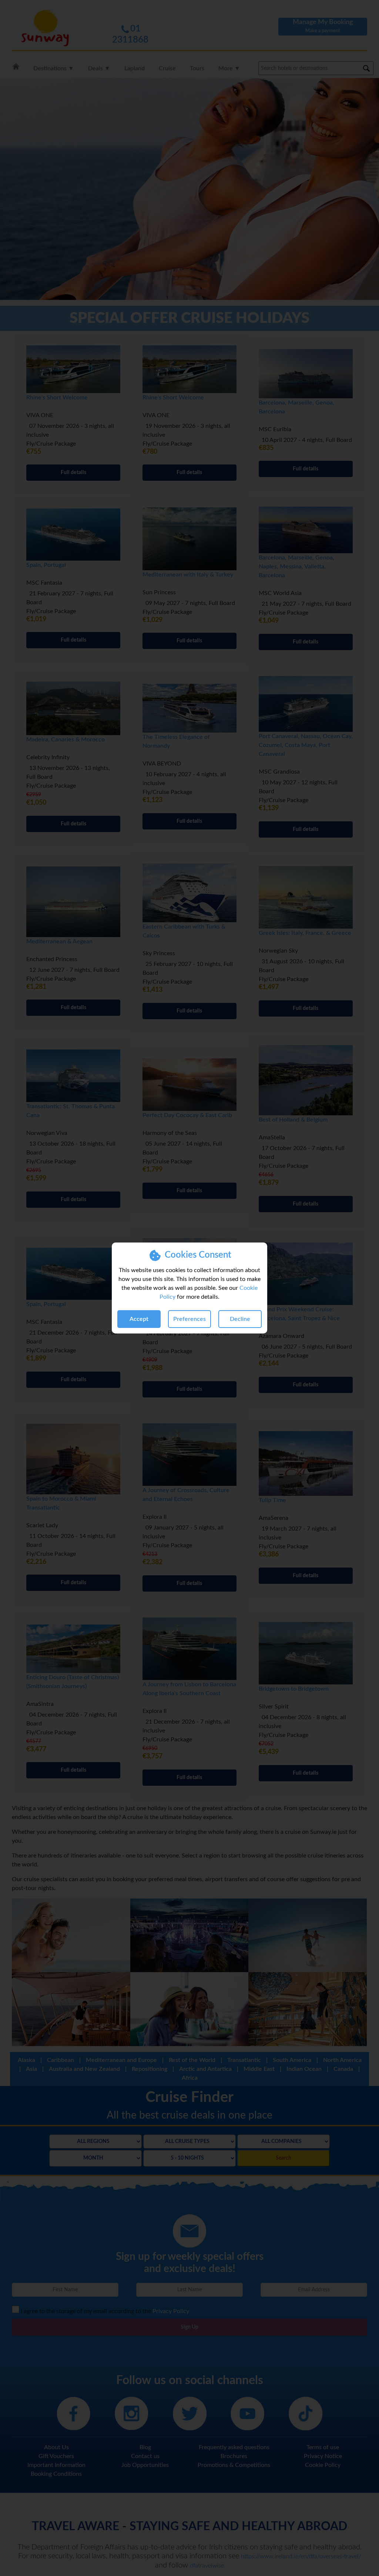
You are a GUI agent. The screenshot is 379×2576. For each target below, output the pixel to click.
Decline (240, 1319)
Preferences (189, 1319)
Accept (139, 1319)
